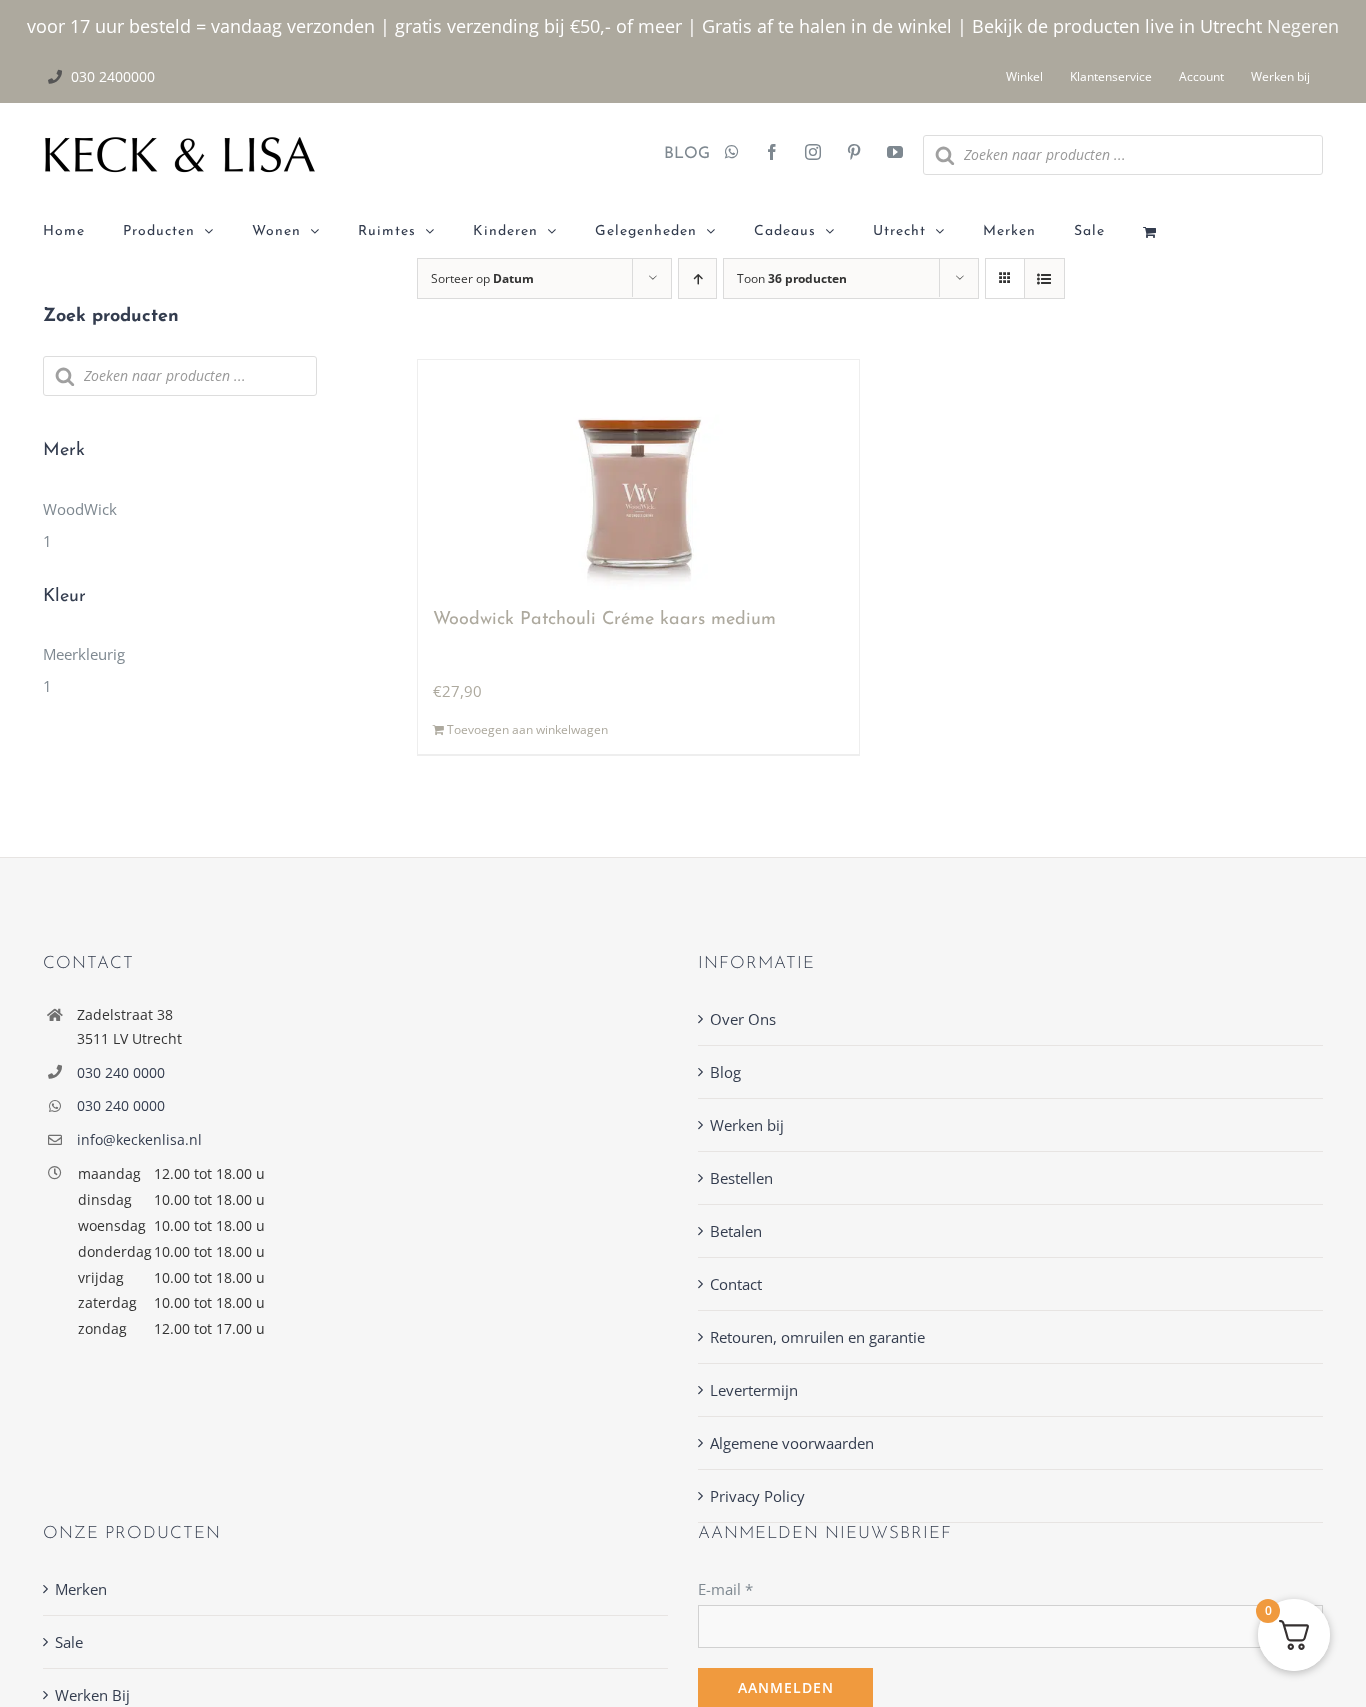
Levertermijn (754, 1390)
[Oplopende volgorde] (697, 278)
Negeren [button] (1303, 26)
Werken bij (747, 1125)
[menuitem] (83, 232)
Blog (725, 1072)
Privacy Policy (757, 1496)
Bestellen (741, 1178)
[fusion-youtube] (895, 154)
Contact (736, 1284)
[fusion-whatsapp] (732, 154)
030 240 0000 (121, 1072)
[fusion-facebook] (772, 154)
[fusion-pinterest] (854, 154)
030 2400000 (113, 76)
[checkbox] (180, 525)
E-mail (725, 1589)
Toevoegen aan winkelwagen (527, 730)
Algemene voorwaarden (792, 1443)
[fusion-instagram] (813, 154)
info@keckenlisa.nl (139, 1139)
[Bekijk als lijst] (1044, 278)
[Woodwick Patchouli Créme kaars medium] (638, 475)
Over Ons (743, 1019)
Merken (81, 1589)
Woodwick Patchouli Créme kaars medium (604, 620)
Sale (69, 1642)
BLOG (679, 154)
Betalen (736, 1231)
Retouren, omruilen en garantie (817, 1337)
